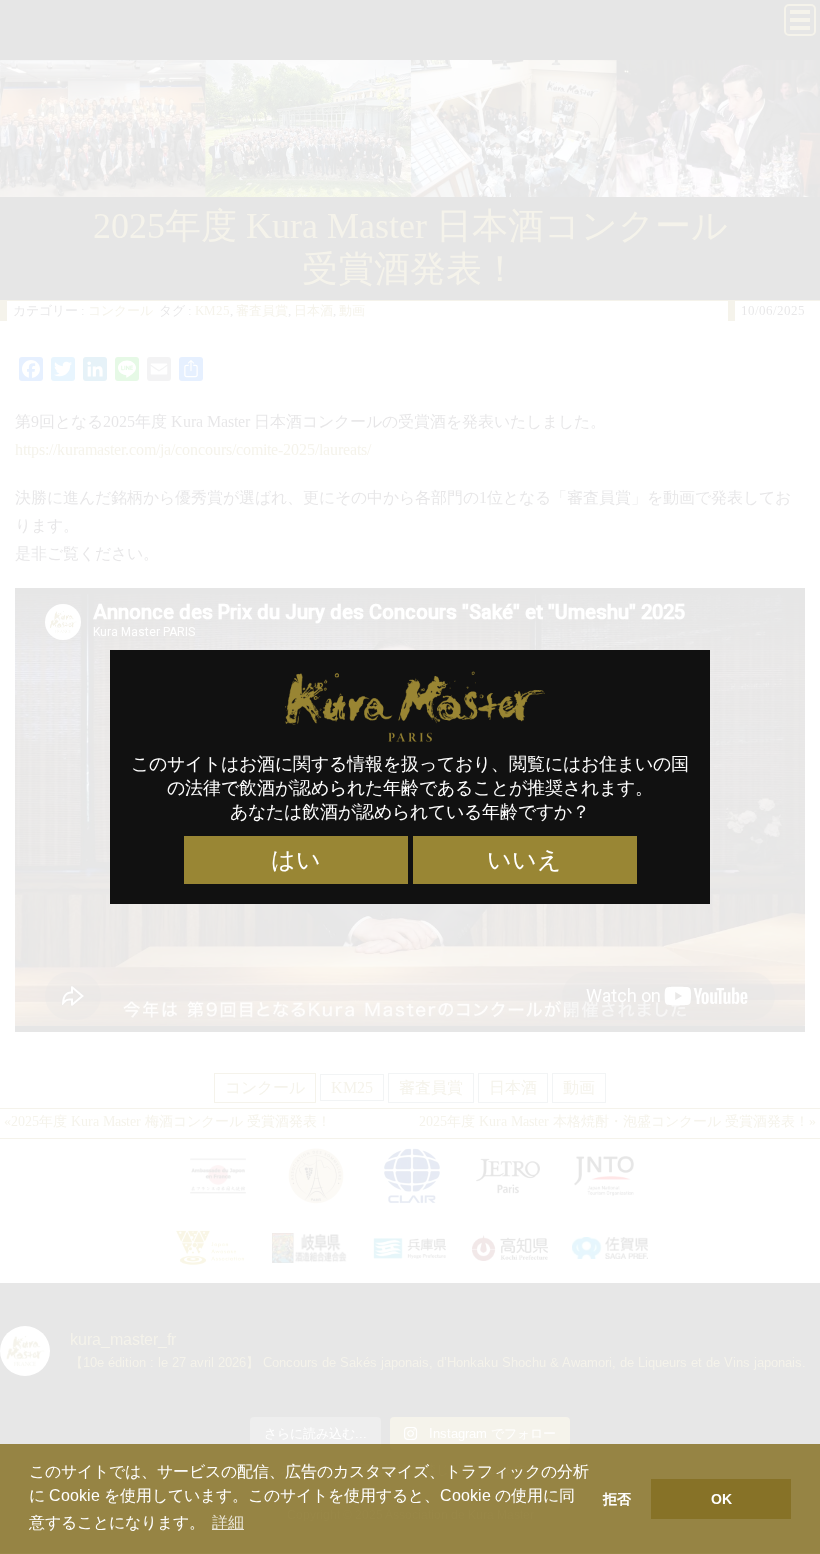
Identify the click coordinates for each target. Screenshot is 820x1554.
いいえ (524, 860)
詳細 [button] (228, 1522)
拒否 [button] (617, 1499)
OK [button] (721, 1499)
